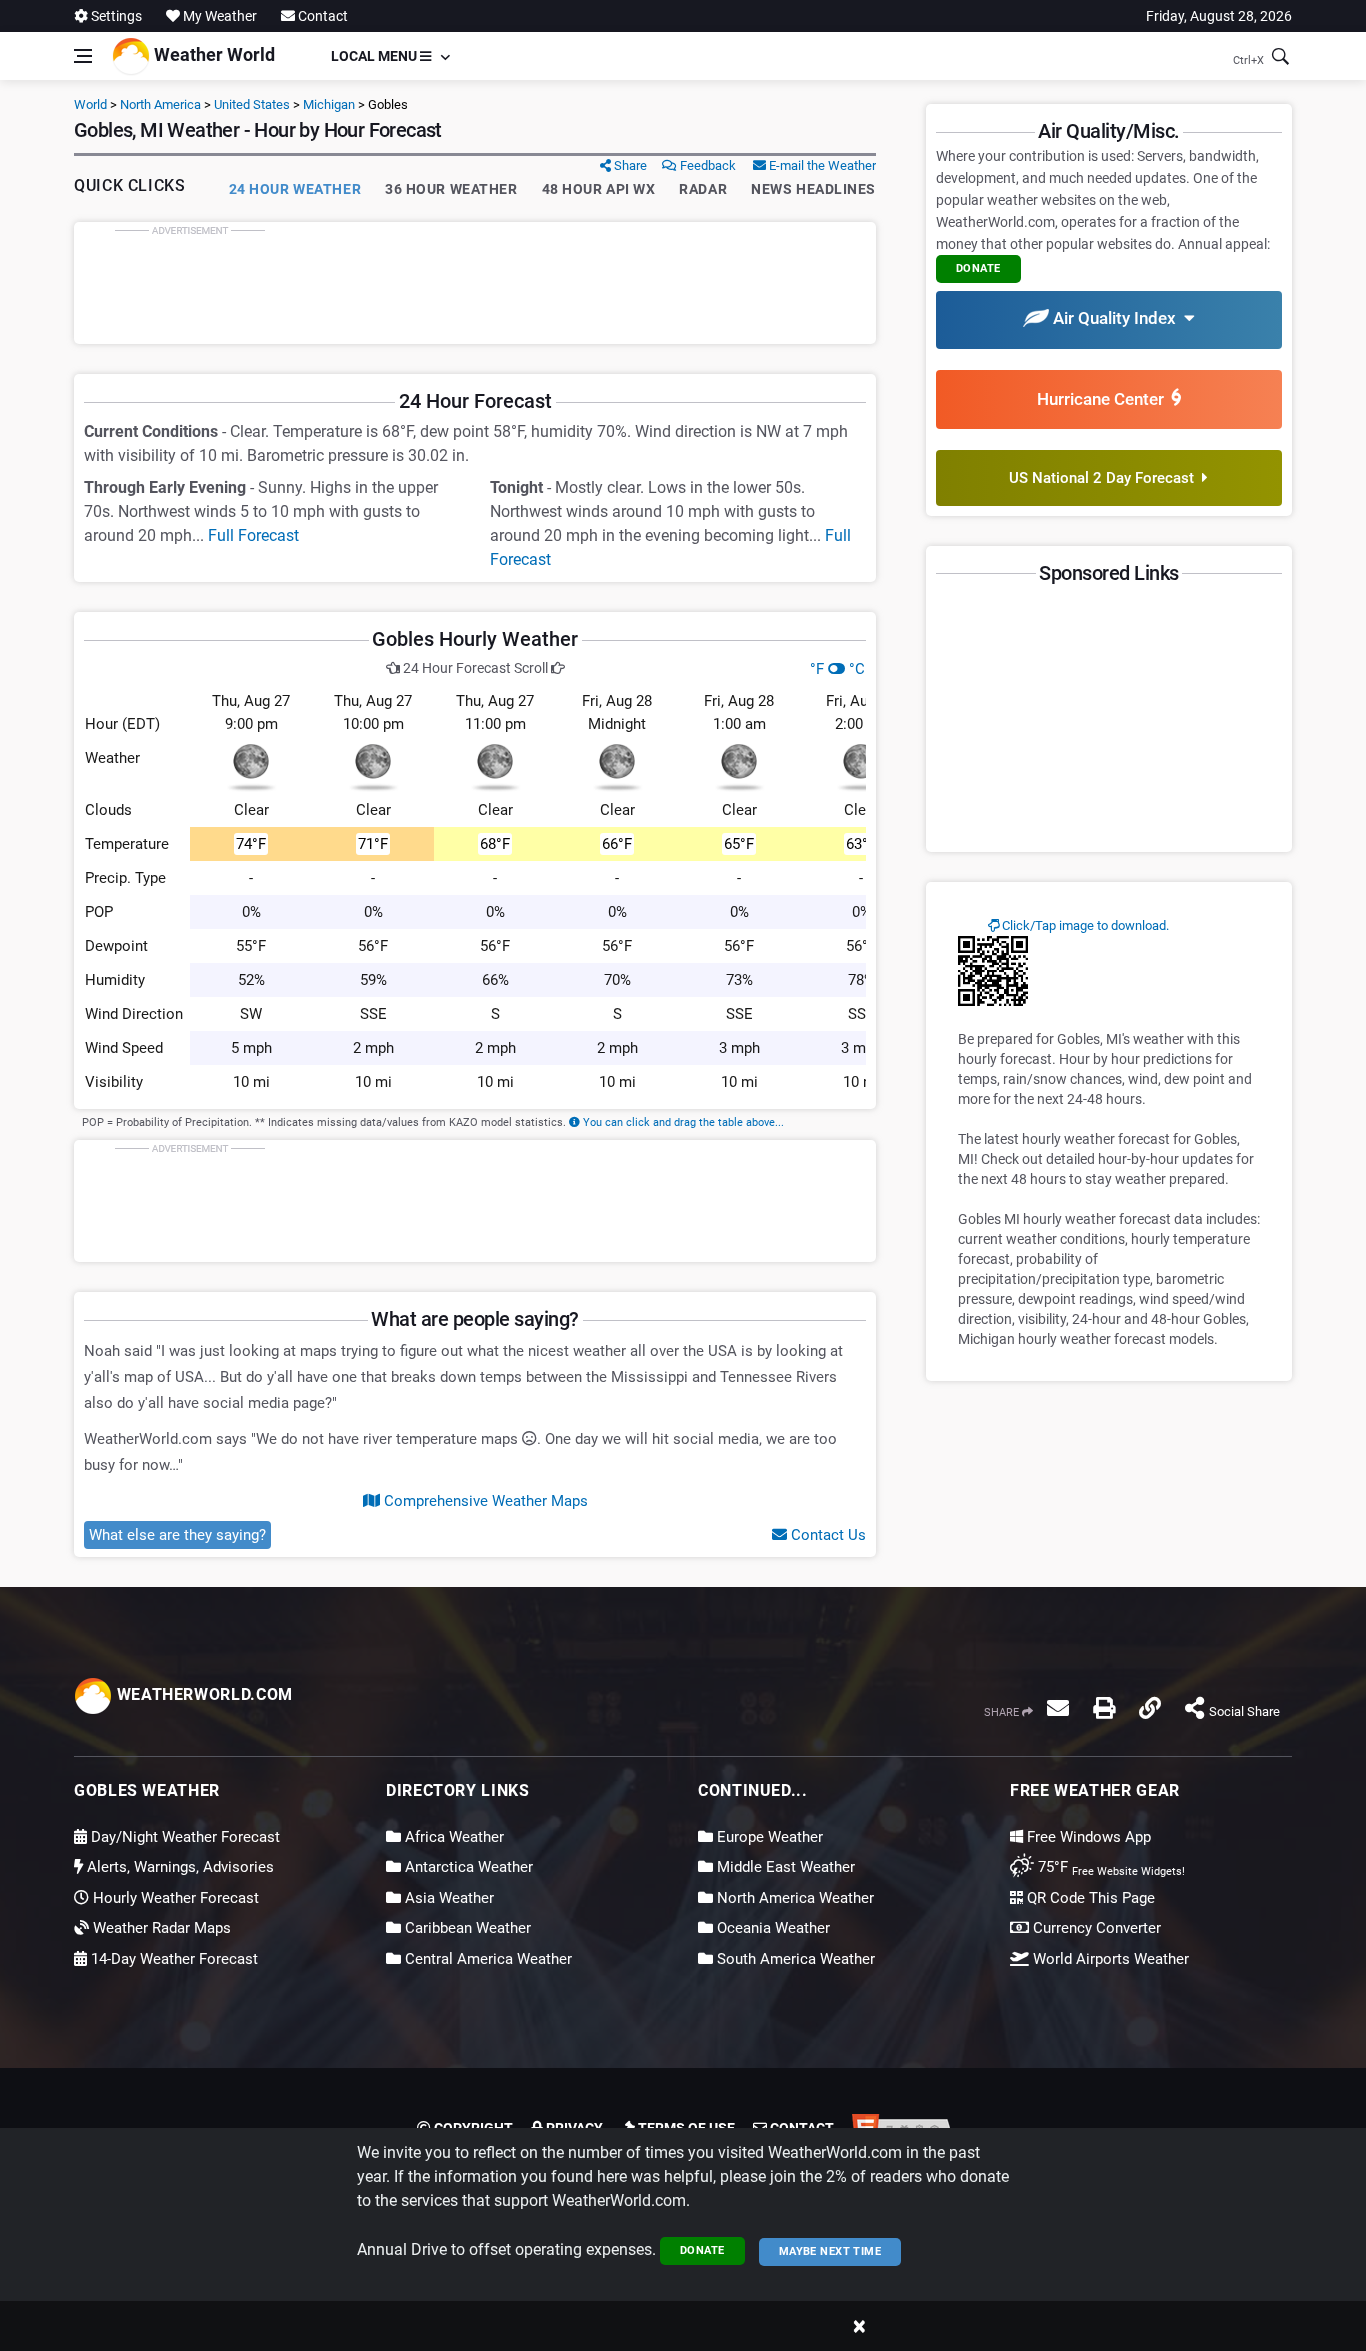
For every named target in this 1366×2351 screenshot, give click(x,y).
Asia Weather (447, 1898)
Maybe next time (830, 2251)
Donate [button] (978, 268)
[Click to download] (993, 970)
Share (629, 165)
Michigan (329, 104)
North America (160, 104)
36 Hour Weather (451, 189)
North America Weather (793, 1898)
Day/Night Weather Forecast (183, 1837)
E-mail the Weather (821, 165)
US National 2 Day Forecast (1105, 478)
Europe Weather (768, 1837)
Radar (703, 189)
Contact (321, 16)
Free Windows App (1087, 1837)
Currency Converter (1095, 1928)
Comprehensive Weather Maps (484, 1501)
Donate (702, 2250)
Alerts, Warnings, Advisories (178, 1867)
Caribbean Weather (466, 1928)
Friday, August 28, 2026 (1219, 16)
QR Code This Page (1089, 1898)
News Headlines (813, 189)
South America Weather (794, 1959)
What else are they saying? (177, 1535)
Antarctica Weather (467, 1867)
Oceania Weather (771, 1928)
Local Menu (375, 56)
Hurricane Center (1104, 399)
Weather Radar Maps (160, 1928)
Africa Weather (452, 1837)
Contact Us (826, 1535)
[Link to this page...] (1150, 1708)
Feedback (706, 165)
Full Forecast (253, 535)
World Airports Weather (1109, 1959)
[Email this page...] (1058, 1708)
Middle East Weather (784, 1867)
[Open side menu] (83, 56)
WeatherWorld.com (202, 1694)
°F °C (837, 669)
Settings (115, 16)
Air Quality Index (1116, 318)
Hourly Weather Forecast (174, 1898)
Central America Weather (486, 1959)
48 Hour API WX (599, 189)
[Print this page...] (1104, 1708)
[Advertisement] (475, 283)
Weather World (212, 54)
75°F (1109, 1867)
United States (252, 104)
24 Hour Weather (295, 189)
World (90, 104)
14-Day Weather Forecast (172, 1959)
